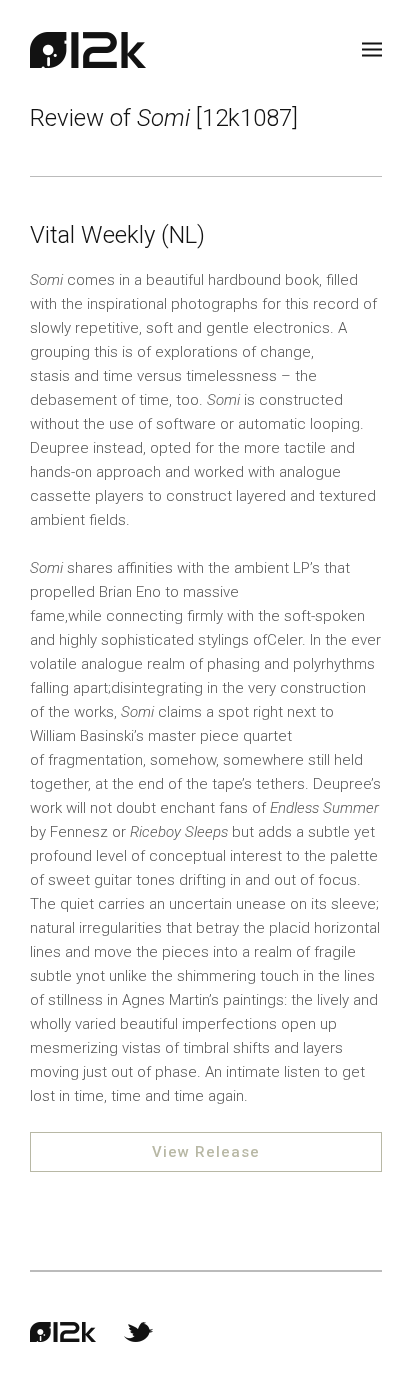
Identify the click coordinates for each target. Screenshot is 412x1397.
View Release (206, 1152)
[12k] (88, 50)
